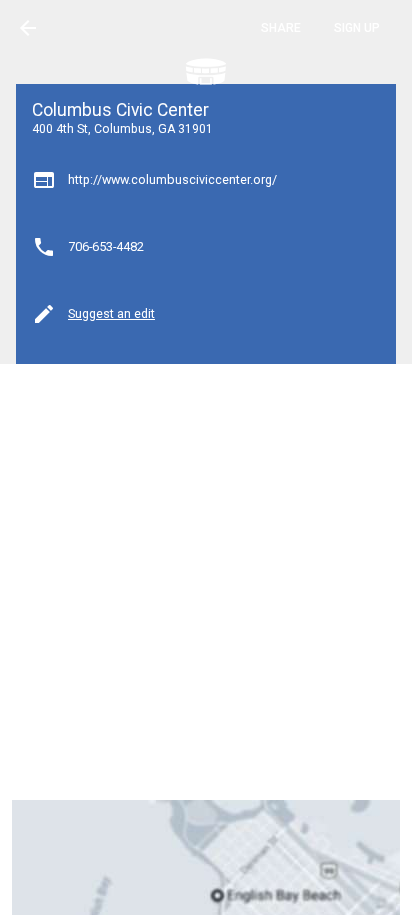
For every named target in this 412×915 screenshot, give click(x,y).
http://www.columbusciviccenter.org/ (172, 179)
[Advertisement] (206, 582)
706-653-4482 (106, 246)
